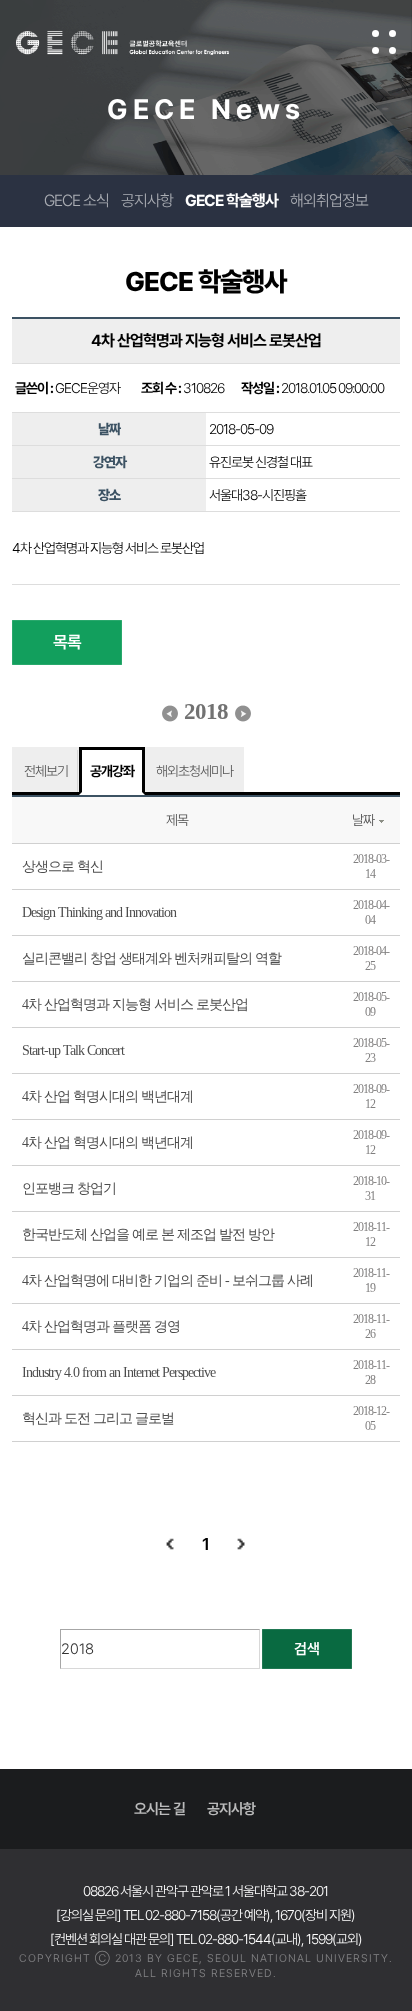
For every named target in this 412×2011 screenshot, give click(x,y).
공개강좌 (112, 771)
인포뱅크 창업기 (69, 1188)
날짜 (363, 820)
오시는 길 (159, 1809)
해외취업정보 (329, 200)
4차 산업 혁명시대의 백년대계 (107, 1096)
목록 (67, 642)
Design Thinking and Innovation (99, 912)
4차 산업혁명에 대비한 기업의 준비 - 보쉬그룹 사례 (167, 1280)
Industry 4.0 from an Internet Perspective (118, 1372)
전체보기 (46, 771)
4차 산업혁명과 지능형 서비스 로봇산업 (135, 1004)
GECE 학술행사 (231, 200)
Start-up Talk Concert (73, 1050)
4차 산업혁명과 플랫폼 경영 (101, 1326)
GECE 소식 (76, 200)
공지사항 (147, 200)
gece (142, 43)
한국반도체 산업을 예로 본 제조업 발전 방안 (148, 1234)
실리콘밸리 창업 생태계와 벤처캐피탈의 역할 (151, 958)
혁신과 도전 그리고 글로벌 (98, 1418)
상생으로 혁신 (62, 866)
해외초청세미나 (194, 771)
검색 (307, 1649)
